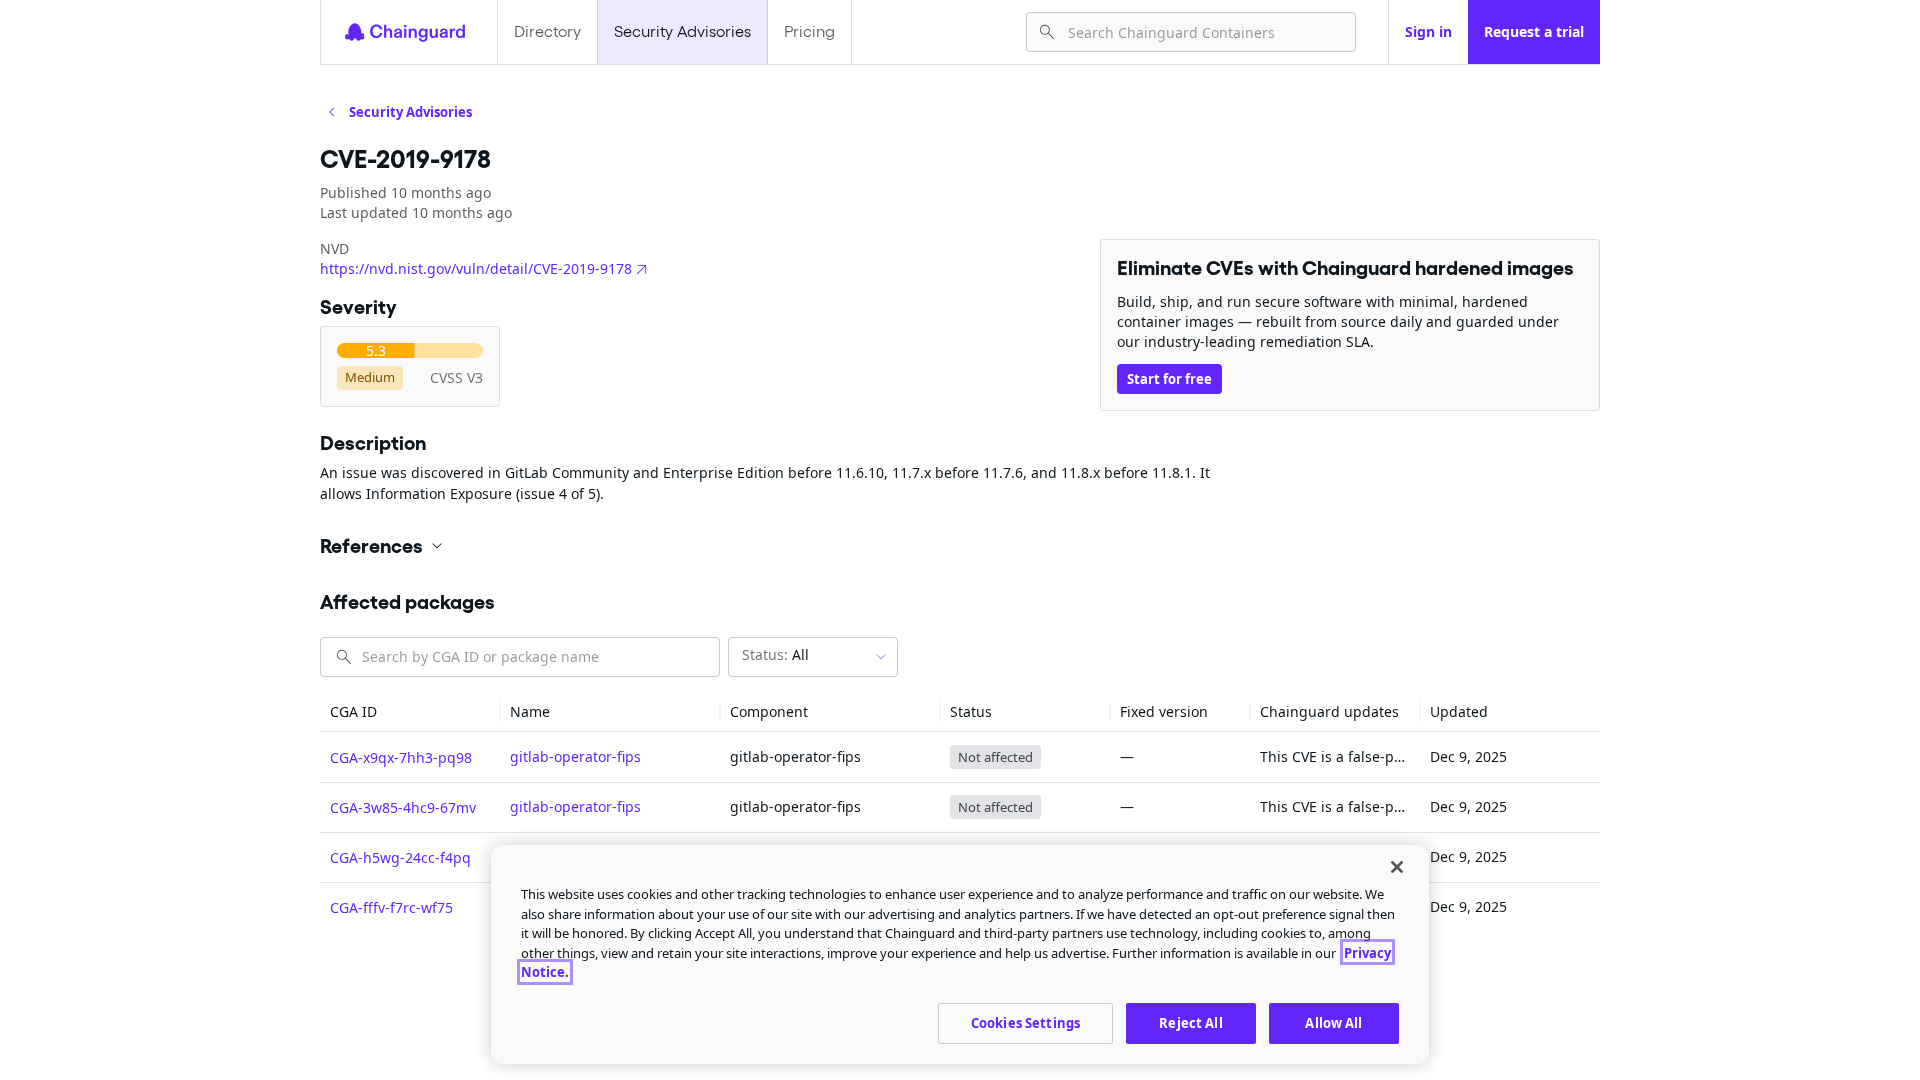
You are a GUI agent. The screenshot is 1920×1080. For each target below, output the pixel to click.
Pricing (809, 31)
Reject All (1190, 1022)
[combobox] (1203, 32)
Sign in (1428, 31)
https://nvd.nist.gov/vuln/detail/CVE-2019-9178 (476, 268)
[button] (960, 546)
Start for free (1169, 379)
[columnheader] (410, 712)
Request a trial (1534, 31)
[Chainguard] (405, 32)
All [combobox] (775, 654)
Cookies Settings (1025, 1022)
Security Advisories (682, 31)
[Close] (1397, 867)
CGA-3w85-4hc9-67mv (403, 807)
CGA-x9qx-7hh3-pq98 (401, 757)
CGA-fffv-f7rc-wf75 (391, 907)
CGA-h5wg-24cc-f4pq (400, 857)
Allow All (1333, 1022)
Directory (547, 31)
